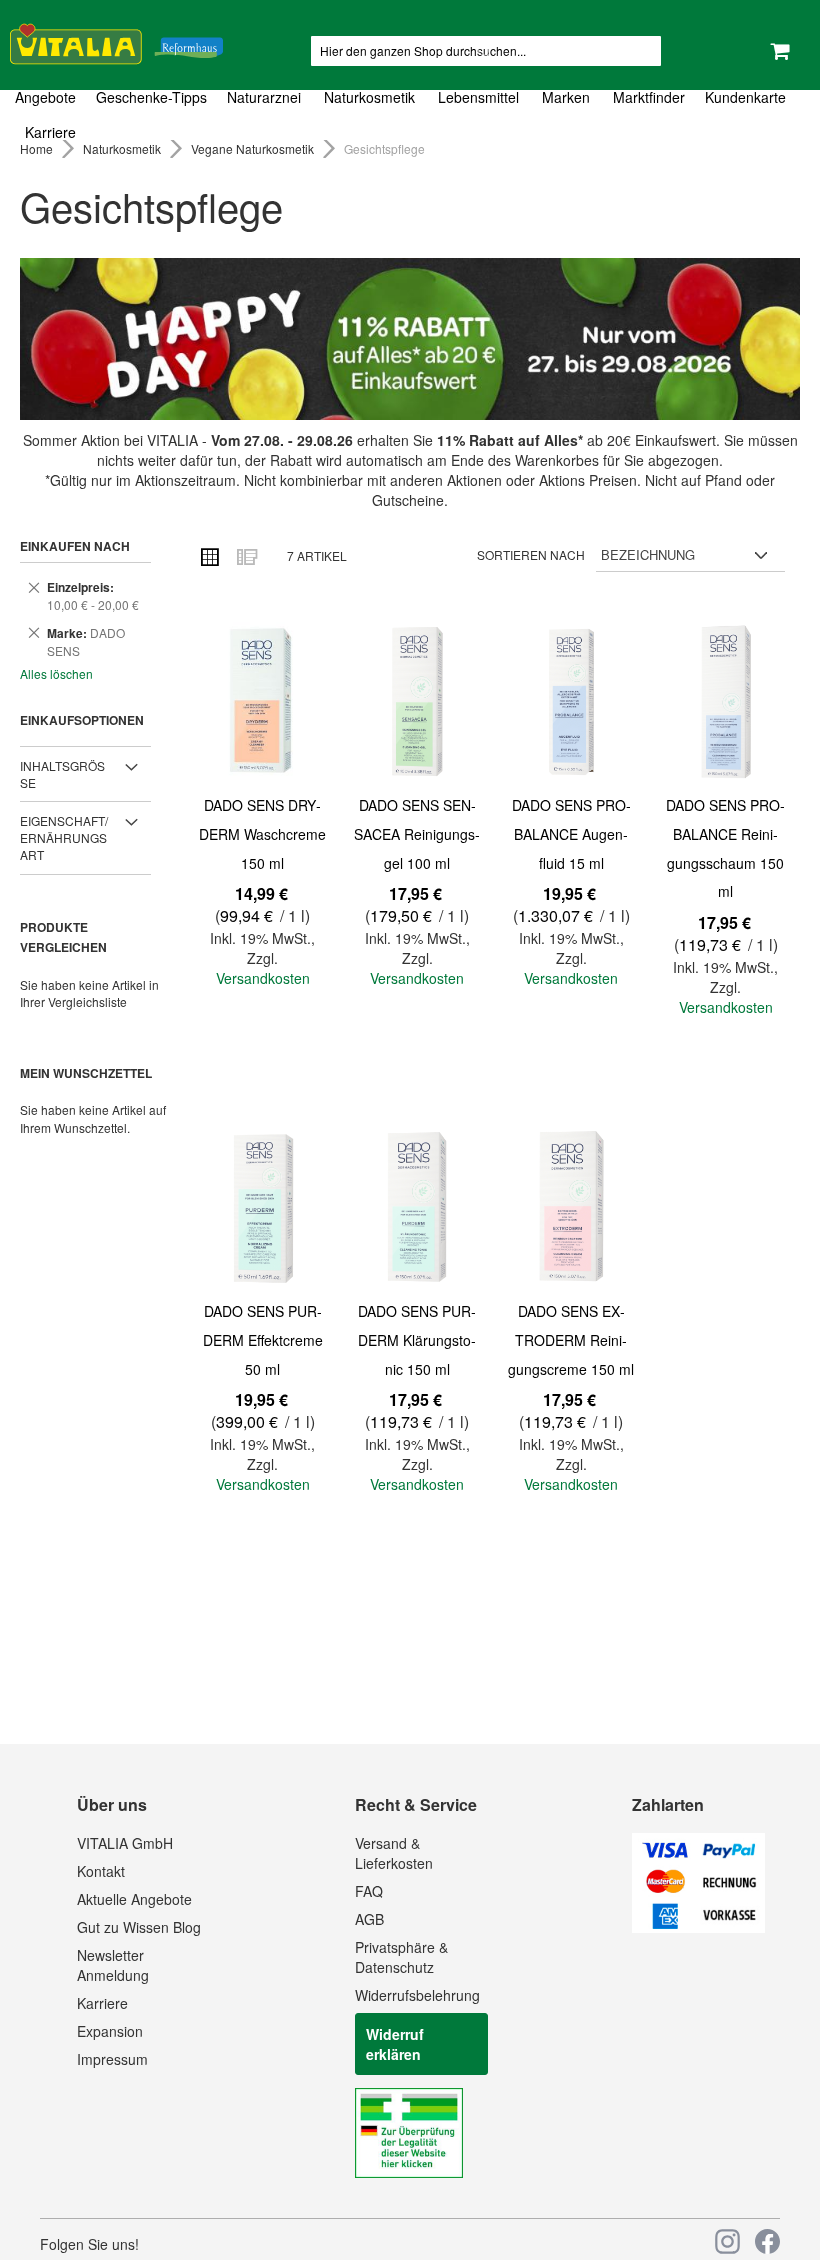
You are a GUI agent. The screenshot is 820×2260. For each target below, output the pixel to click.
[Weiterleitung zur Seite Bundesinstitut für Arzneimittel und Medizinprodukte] (409, 2172)
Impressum (112, 2059)
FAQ (369, 1891)
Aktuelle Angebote (134, 1899)
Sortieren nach (531, 554)
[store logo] (116, 40)
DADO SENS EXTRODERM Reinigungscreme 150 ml (571, 1339)
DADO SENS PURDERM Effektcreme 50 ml (263, 1339)
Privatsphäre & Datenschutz (401, 1957)
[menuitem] (50, 97)
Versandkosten (263, 978)
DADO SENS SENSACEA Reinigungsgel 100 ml (417, 833)
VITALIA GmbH (125, 1843)
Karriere (102, 2003)
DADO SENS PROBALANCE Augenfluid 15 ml (571, 833)
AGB (369, 1919)
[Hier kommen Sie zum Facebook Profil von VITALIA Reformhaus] (767, 2241)
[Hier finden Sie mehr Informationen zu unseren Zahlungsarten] (698, 1927)
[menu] (410, 115)
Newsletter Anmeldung (113, 1965)
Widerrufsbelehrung (417, 1995)
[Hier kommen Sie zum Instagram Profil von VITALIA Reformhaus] (727, 2241)
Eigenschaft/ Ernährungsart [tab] (64, 837)
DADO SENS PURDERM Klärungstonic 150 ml (417, 1339)
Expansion (110, 2031)
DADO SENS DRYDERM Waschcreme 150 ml (262, 833)
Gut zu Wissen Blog (139, 1927)
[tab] (410, 115)
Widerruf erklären (395, 2044)
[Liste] (246, 556)
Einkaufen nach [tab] (75, 546)
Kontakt (101, 1871)
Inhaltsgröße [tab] (62, 774)
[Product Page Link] (263, 704)
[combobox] (486, 51)
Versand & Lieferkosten (394, 1853)
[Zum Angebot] (410, 339)
